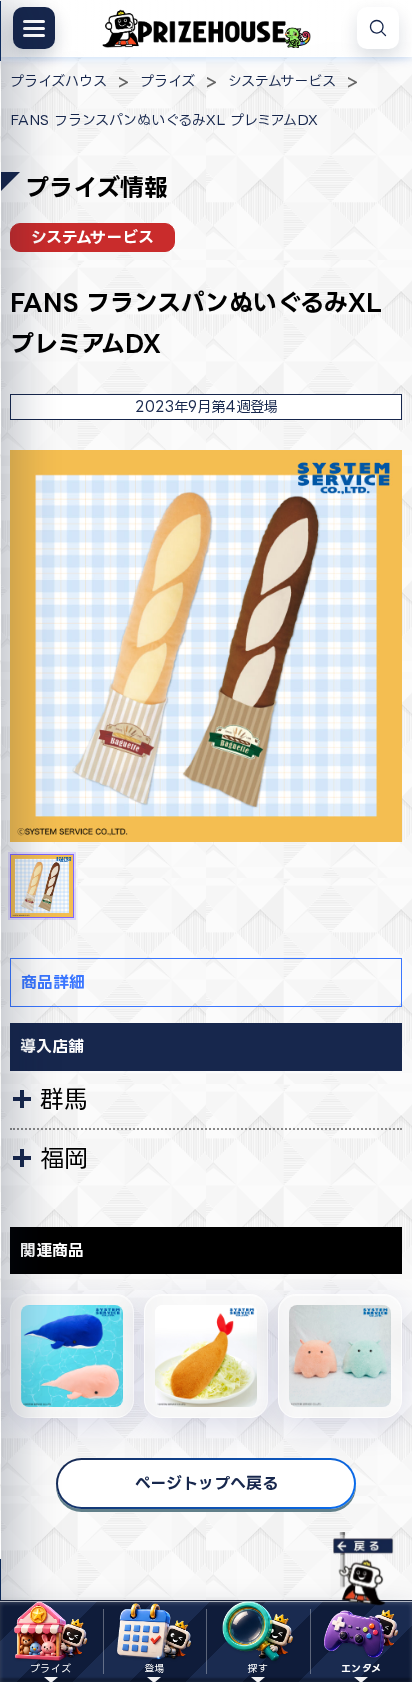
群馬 (64, 1099)
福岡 (64, 1158)
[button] (42, 886)
